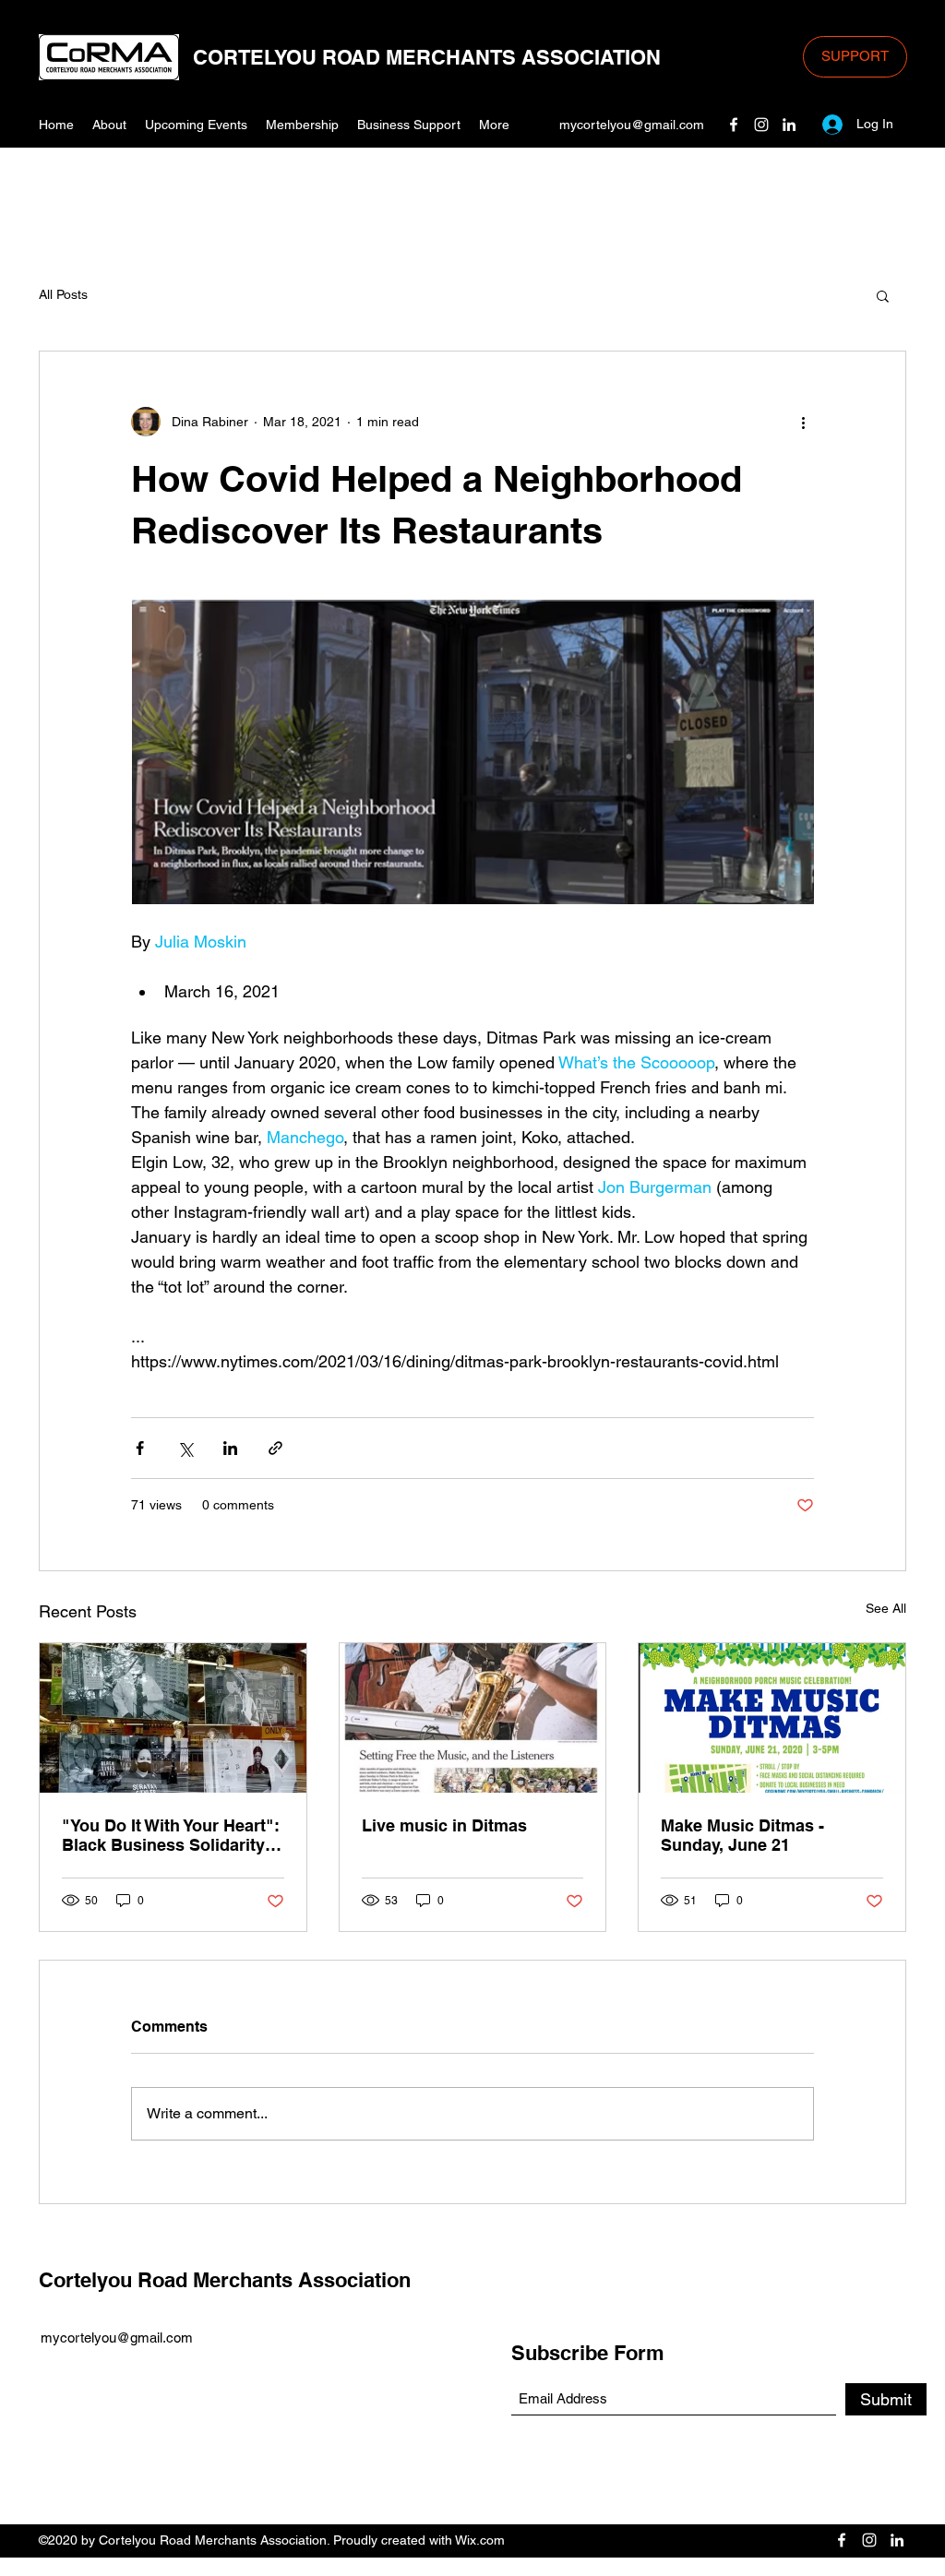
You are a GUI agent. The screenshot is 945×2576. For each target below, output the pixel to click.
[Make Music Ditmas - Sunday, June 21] (772, 1718)
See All (886, 1608)
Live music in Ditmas (444, 1825)
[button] (883, 295)
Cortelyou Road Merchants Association (225, 2280)
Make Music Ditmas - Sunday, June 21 (742, 1835)
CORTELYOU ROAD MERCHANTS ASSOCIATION (427, 57)
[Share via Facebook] (140, 1448)
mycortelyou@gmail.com (632, 125)
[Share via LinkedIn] (230, 1448)
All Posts (63, 294)
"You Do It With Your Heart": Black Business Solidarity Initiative (171, 1835)
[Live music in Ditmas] (473, 1718)
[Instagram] (761, 125)
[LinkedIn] (789, 125)
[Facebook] (734, 125)
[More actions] (803, 422)
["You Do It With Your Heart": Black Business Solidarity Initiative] (173, 1718)
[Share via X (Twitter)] (185, 1448)
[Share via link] (275, 1448)
